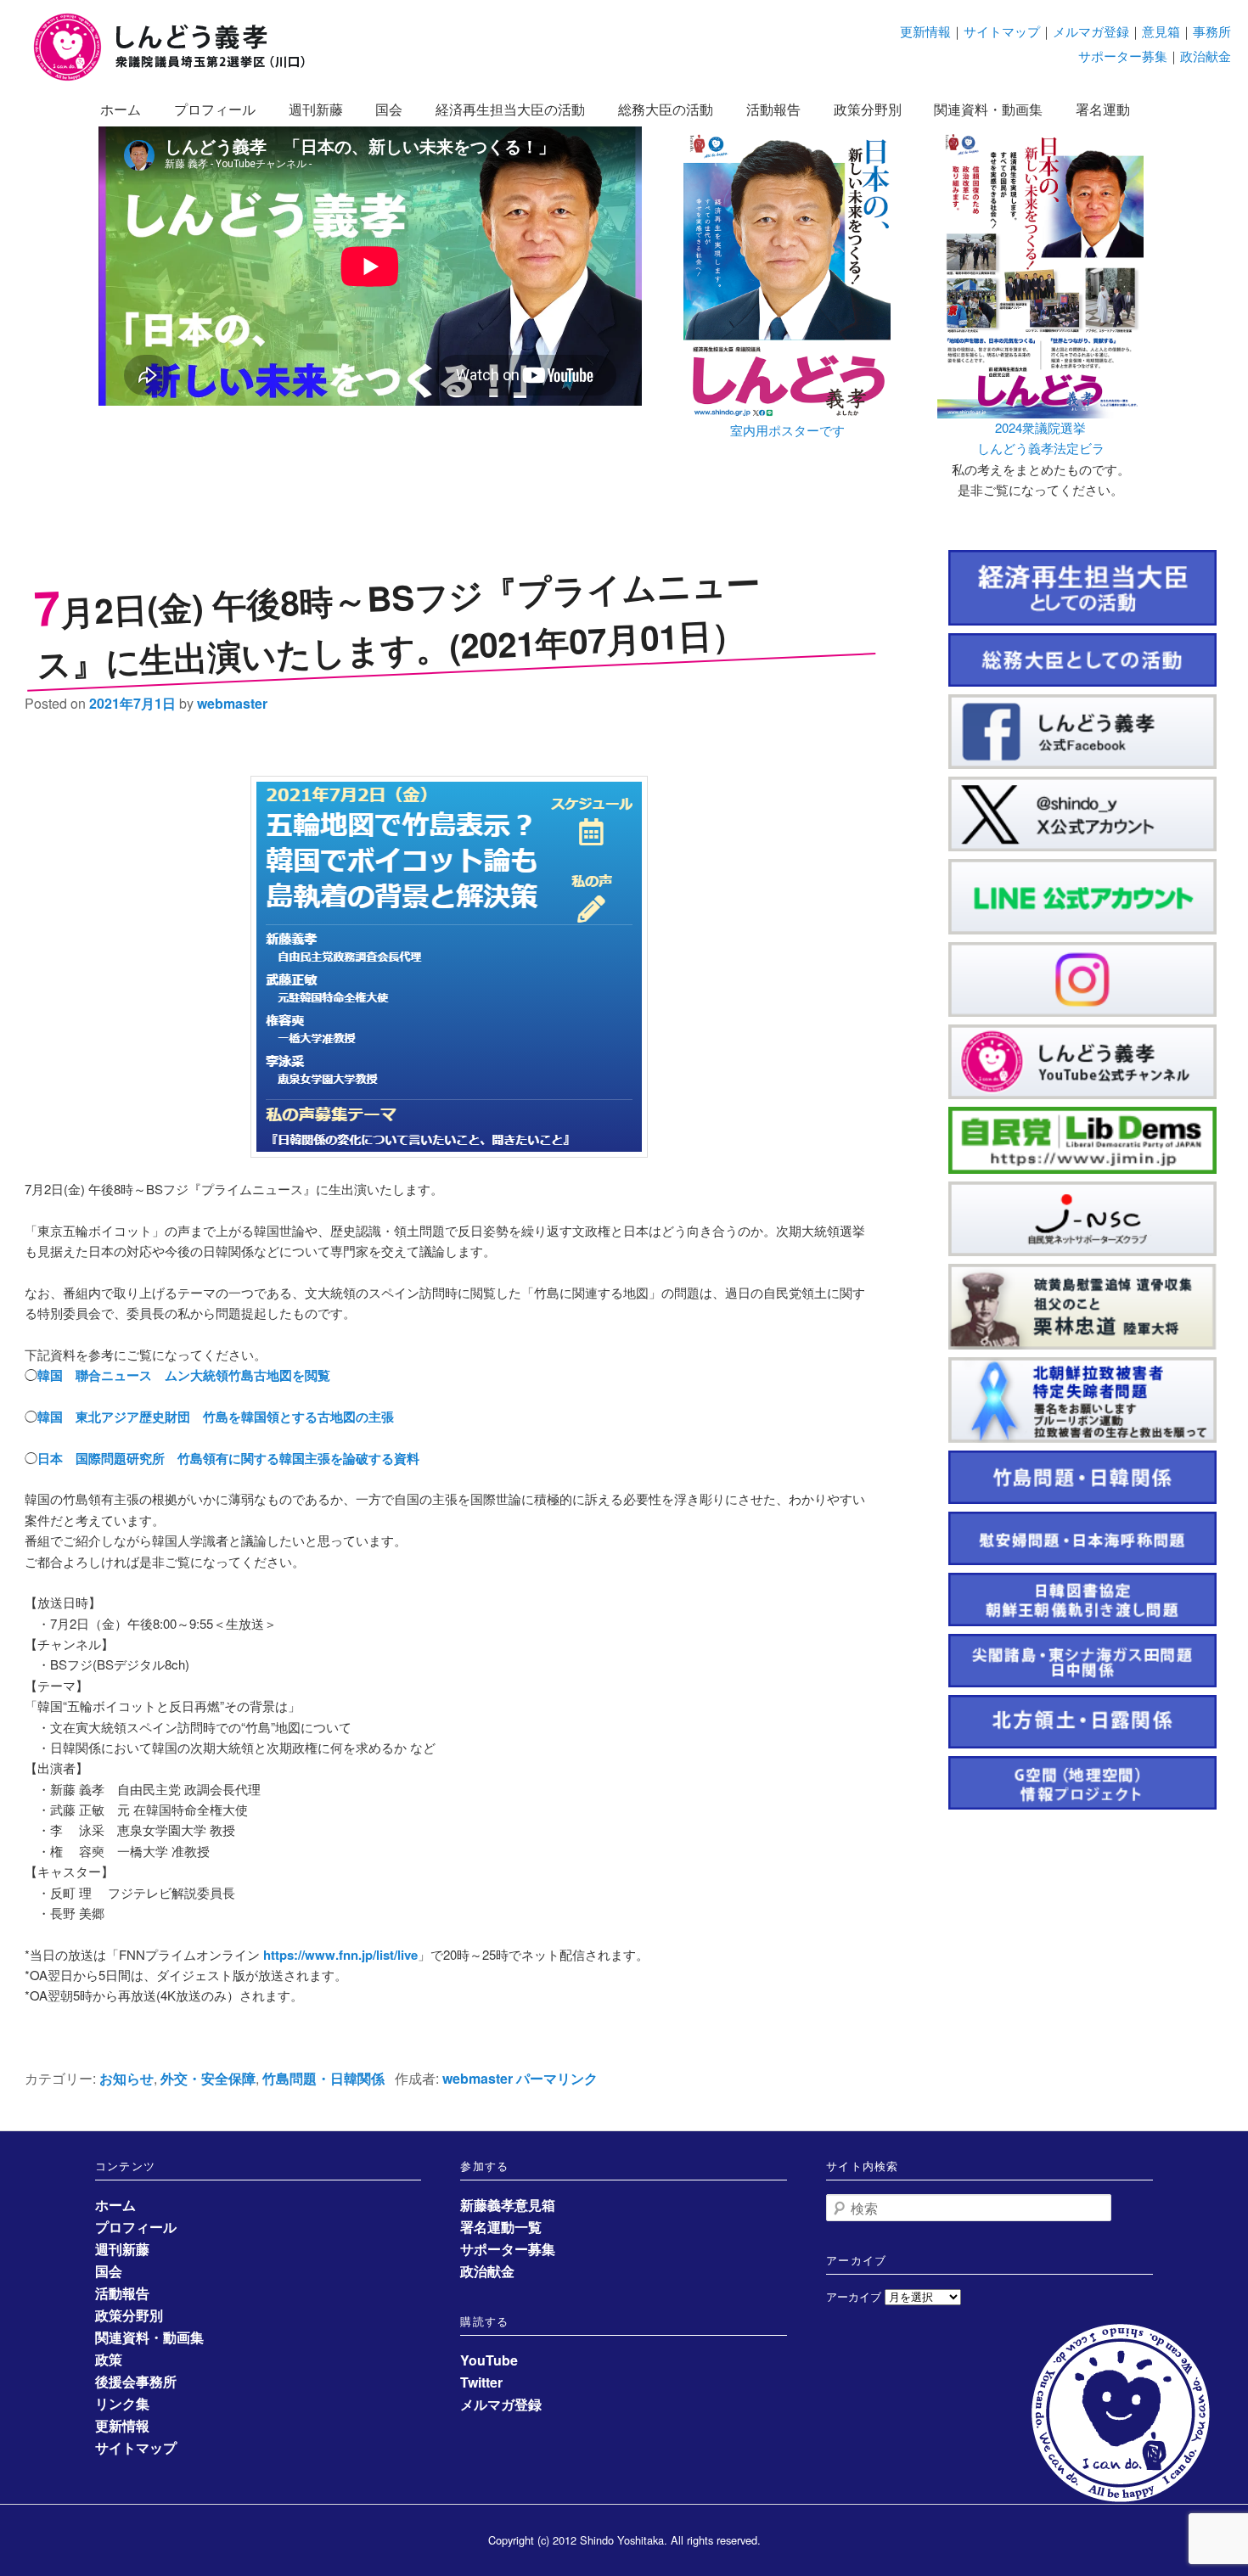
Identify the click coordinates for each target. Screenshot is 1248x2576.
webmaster (232, 703)
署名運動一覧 (501, 2227)
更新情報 (925, 31)
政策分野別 (868, 109)
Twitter (481, 2382)
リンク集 (122, 2403)
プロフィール (215, 109)
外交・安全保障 (208, 2078)
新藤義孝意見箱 (508, 2205)
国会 (389, 109)
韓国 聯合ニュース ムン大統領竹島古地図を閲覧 (184, 1375)
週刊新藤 (316, 109)
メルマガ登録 (1091, 31)
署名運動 (1103, 109)
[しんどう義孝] (178, 78)
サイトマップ (1002, 31)
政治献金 (1206, 56)
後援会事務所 (136, 2381)
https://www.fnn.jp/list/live (340, 1955)
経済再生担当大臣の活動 (510, 109)
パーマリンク (557, 2078)
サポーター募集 (1123, 56)
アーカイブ (854, 2296)
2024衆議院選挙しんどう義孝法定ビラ (1041, 438)
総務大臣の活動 (666, 109)
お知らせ (126, 2078)
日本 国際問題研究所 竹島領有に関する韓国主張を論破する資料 (228, 1458)
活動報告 (773, 109)
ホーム (121, 109)
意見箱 (1161, 31)
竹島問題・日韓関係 (323, 2078)
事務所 (1212, 31)
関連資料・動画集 (988, 109)
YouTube (489, 2360)
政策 (109, 2359)
